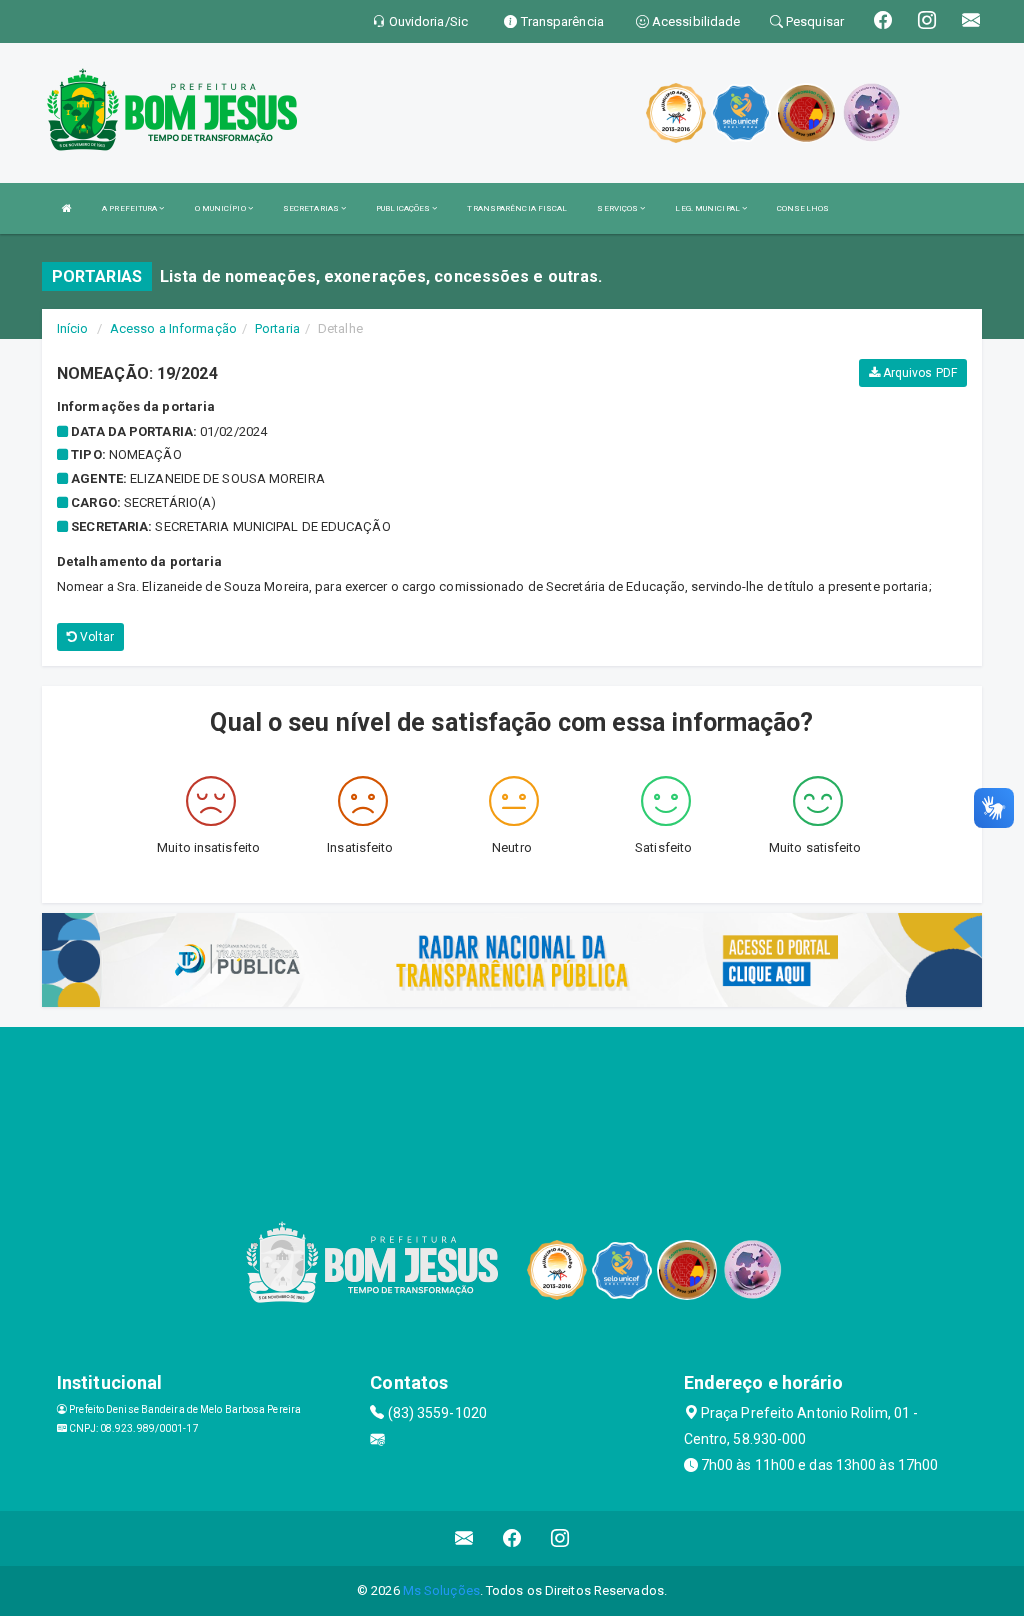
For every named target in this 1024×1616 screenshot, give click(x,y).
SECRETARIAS (312, 208)
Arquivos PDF (918, 373)
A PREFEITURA (130, 208)
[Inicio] (67, 208)
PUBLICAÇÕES (404, 208)
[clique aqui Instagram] (560, 1538)
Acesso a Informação (173, 328)
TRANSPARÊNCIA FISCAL (517, 208)
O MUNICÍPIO (221, 208)
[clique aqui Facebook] (512, 1538)
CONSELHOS (803, 208)
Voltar (95, 637)
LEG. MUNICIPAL (708, 208)
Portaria (277, 328)
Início (73, 328)
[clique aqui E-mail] (464, 1538)
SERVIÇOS (618, 208)
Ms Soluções (441, 1590)
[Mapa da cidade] (512, 1102)
